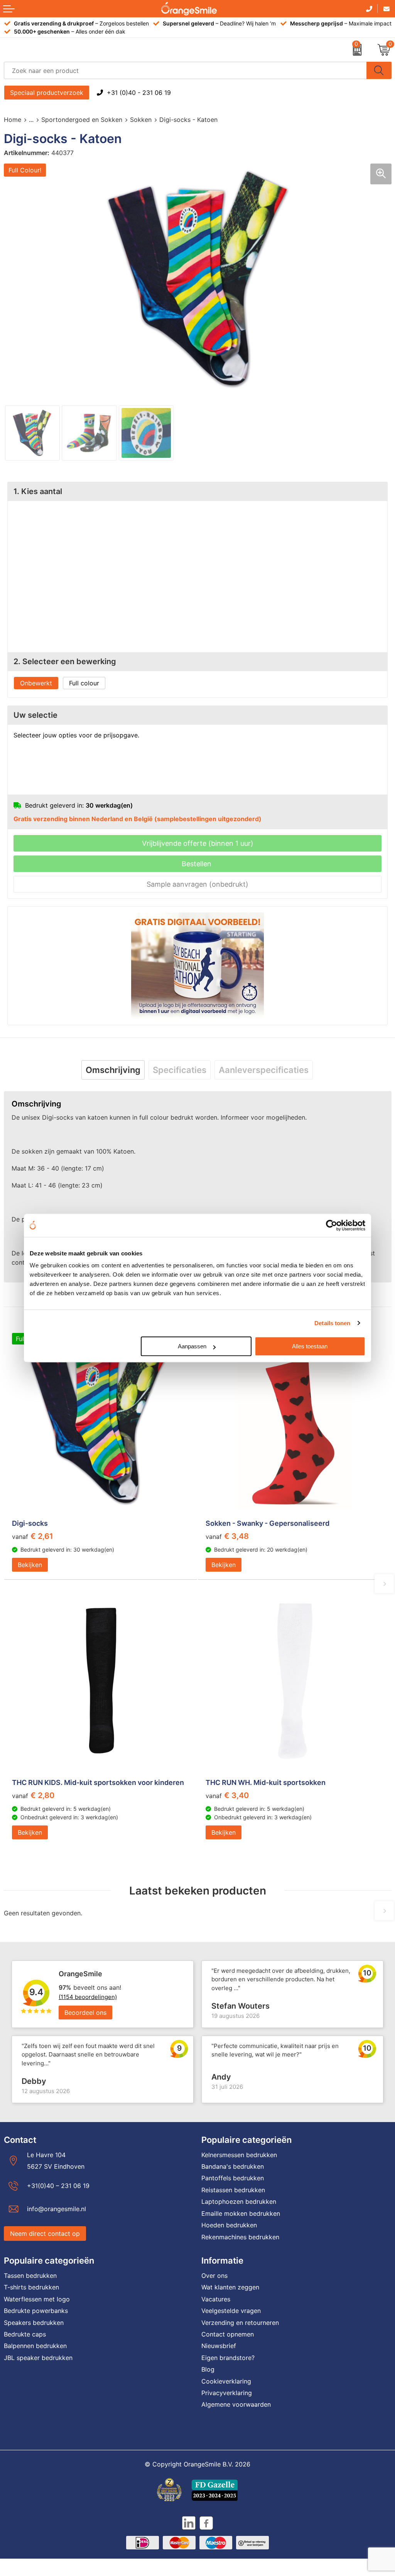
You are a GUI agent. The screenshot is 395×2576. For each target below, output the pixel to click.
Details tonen (332, 1323)
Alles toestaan (310, 1346)
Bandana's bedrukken (233, 2166)
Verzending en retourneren (240, 2323)
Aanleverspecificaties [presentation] (264, 1070)
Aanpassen (192, 1346)
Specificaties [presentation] (180, 1070)
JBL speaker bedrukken (38, 2358)
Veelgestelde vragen (231, 2311)
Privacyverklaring (227, 2393)
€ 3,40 (227, 1795)
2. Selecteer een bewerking (65, 661)
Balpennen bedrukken (35, 2346)
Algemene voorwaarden (236, 2404)
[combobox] (185, 70)
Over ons (214, 2276)
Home (13, 120)
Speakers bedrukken (34, 2323)
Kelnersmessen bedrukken (239, 2155)
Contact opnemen (228, 2334)
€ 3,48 (227, 1536)
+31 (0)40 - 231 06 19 (139, 93)
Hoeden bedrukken (229, 2225)
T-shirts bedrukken (31, 2287)
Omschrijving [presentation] (113, 1070)
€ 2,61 (33, 1536)
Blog (208, 2369)
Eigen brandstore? (228, 2358)
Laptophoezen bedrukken (239, 2201)
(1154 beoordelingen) (88, 1997)
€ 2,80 (33, 1795)
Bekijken (30, 1565)
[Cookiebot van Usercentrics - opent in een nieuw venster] (332, 1225)
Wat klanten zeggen (230, 2287)
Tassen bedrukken (30, 2276)
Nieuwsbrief (219, 2346)
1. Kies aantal (38, 491)
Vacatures (216, 2299)
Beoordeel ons (85, 2013)
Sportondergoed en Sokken (82, 120)
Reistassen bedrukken (233, 2190)
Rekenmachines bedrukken (240, 2237)
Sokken (141, 120)
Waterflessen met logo (37, 2299)
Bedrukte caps (25, 2334)
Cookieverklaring (226, 2381)
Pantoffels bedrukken (233, 2178)
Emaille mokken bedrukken (241, 2213)
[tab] (113, 1070)
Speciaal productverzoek (47, 93)
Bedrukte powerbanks (36, 2311)
